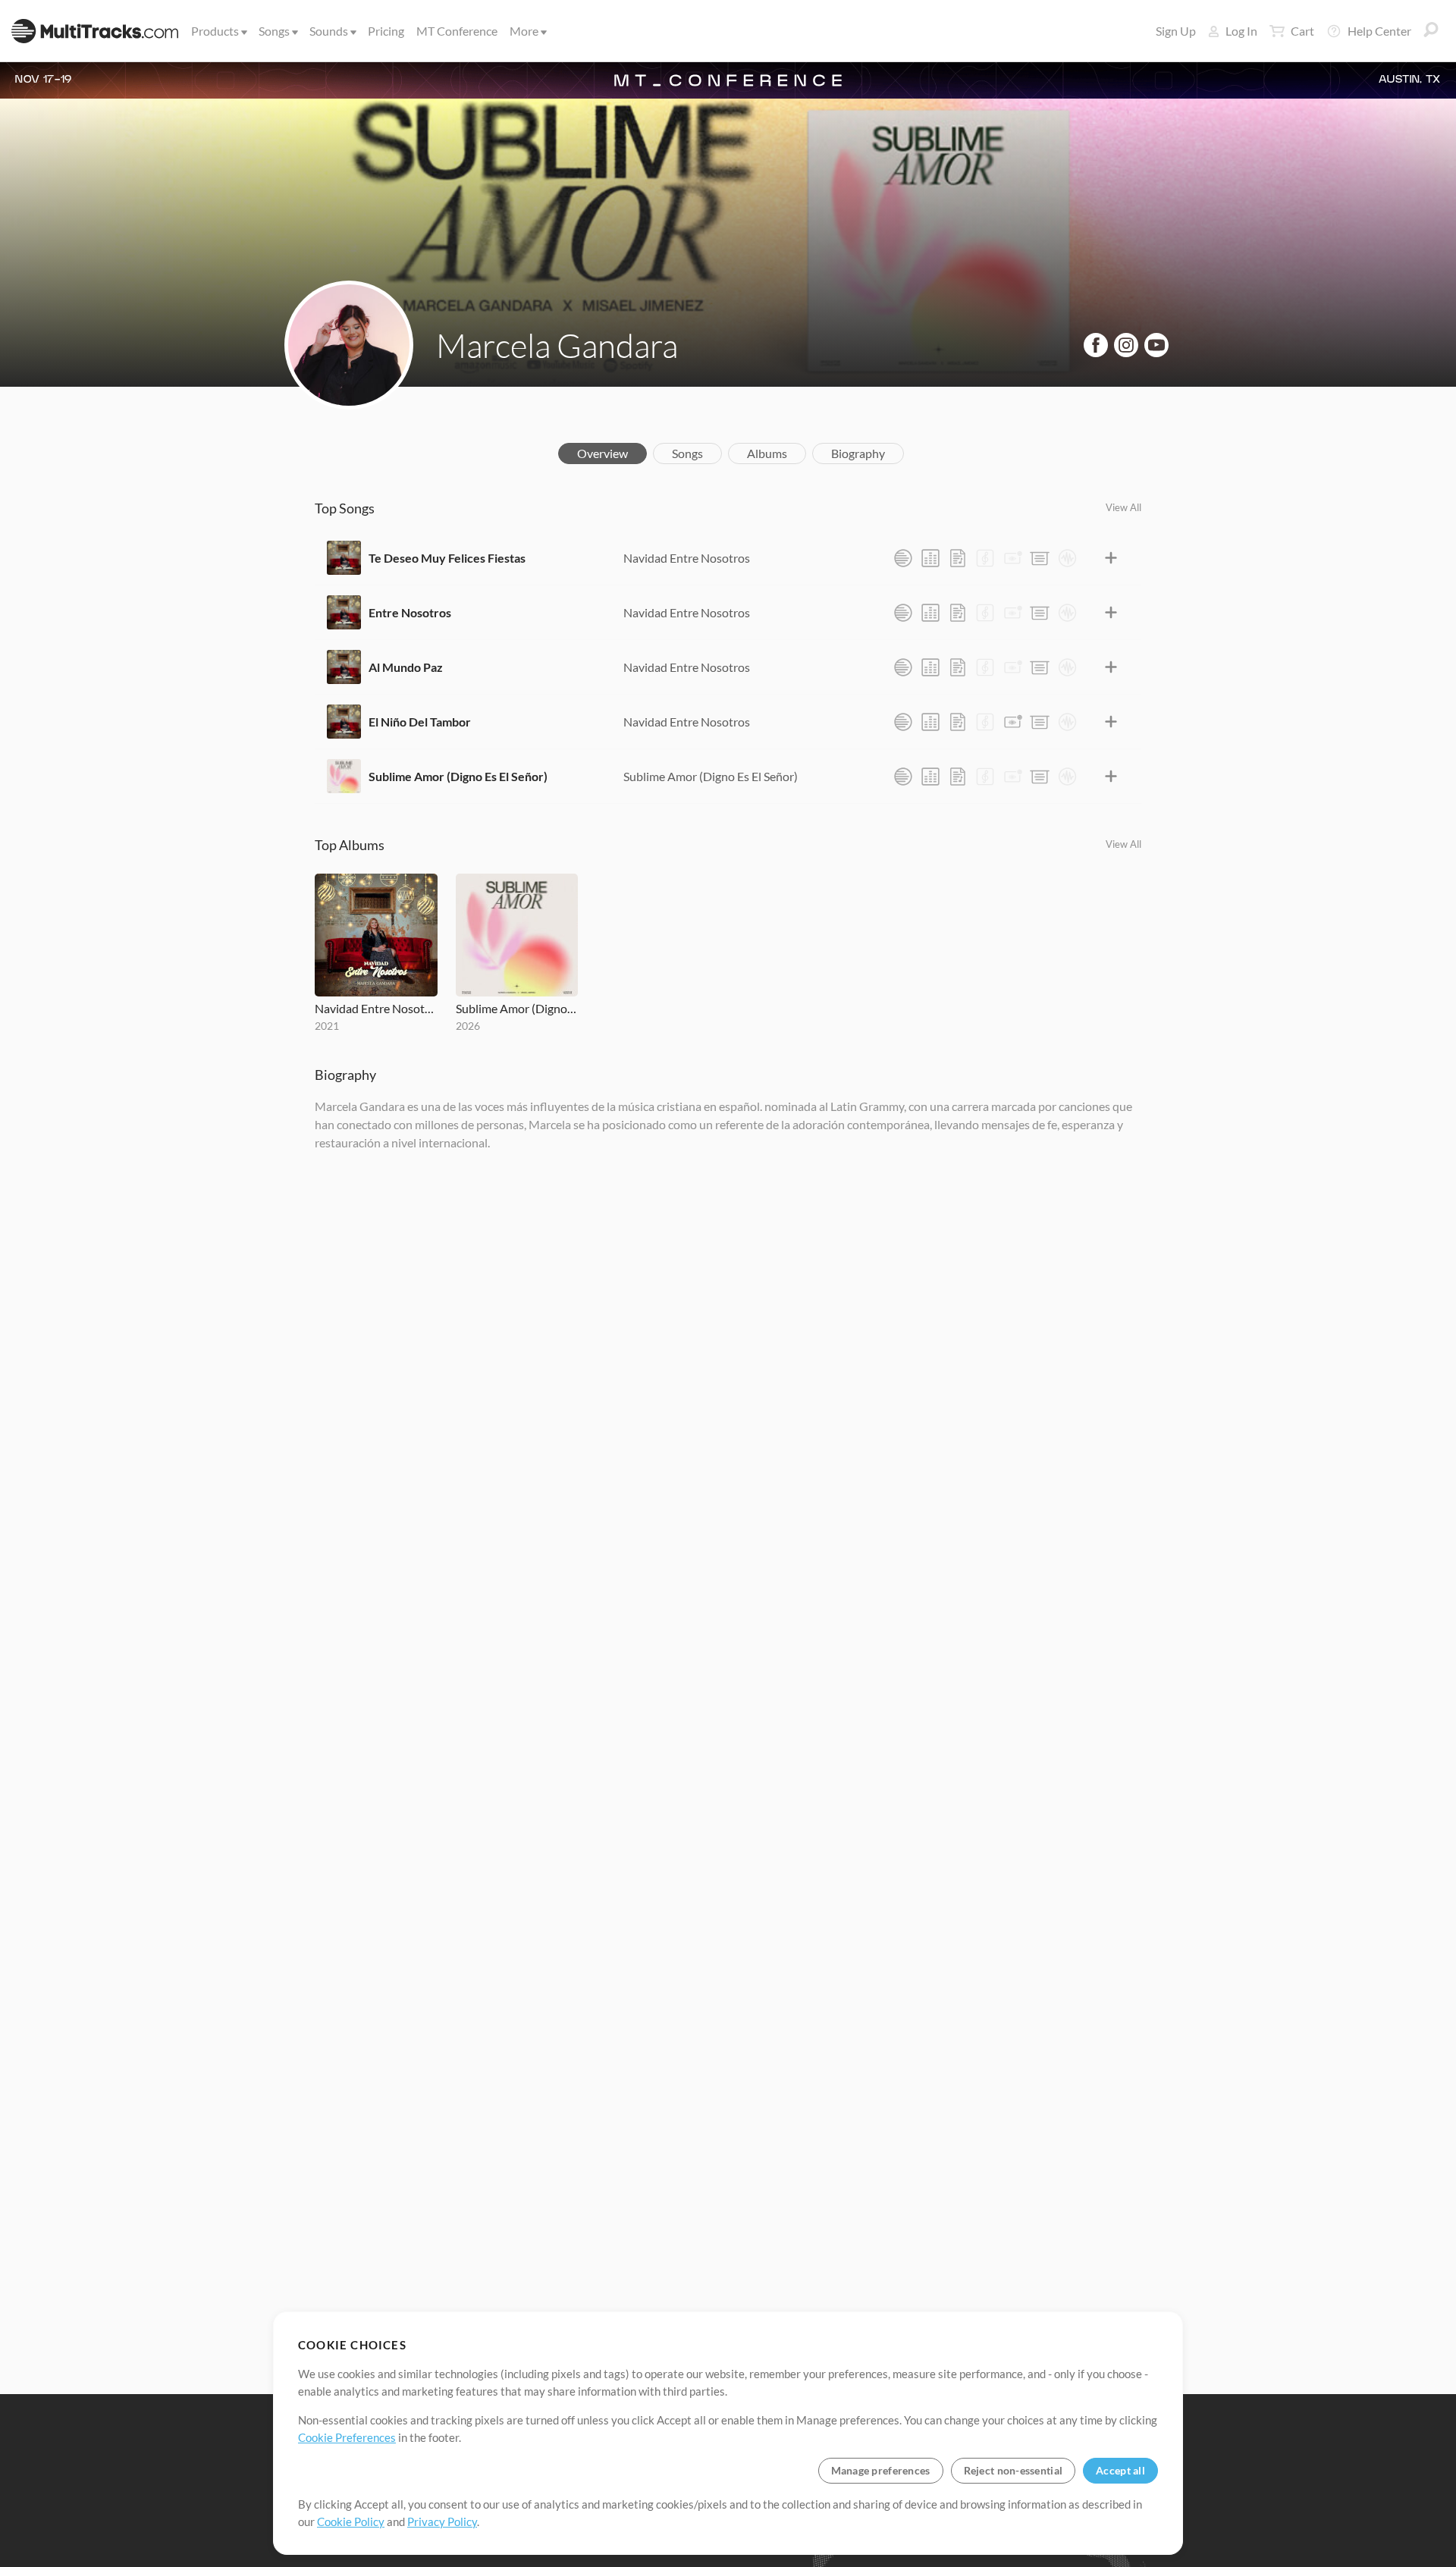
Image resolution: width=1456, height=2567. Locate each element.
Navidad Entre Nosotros (687, 558)
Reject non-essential (1014, 2470)
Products (215, 31)
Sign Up (1176, 31)
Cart (1302, 31)
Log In (1241, 31)
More (524, 31)
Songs (274, 31)
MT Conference (457, 31)
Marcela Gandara (557, 345)
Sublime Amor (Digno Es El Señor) (458, 776)
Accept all (1120, 2470)
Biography (858, 453)
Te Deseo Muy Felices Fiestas (447, 558)
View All (1123, 507)
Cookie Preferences (347, 2437)
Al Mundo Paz (406, 667)
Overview (602, 453)
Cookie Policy (351, 2521)
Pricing (386, 31)
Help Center (1379, 31)
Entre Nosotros (410, 612)
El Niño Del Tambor (420, 722)
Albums (767, 453)
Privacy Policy (442, 2521)
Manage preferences (881, 2470)
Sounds (329, 31)
